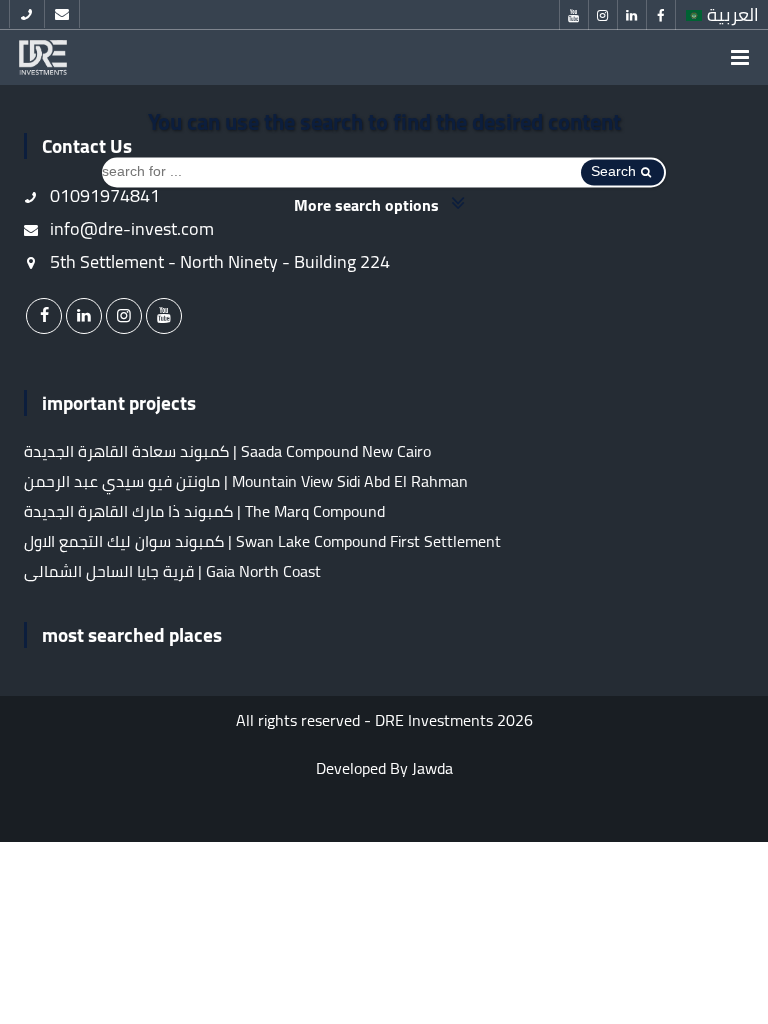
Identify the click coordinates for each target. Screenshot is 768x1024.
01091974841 (103, 195)
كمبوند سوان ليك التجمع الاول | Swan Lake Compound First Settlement (262, 541)
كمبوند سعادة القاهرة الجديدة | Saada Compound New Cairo (227, 451)
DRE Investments (434, 720)
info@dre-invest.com (130, 228)
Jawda (432, 768)
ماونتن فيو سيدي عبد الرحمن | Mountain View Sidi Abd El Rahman (246, 481)
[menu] (740, 57)
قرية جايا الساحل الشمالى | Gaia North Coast (172, 571)
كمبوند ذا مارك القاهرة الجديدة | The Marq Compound (204, 511)
